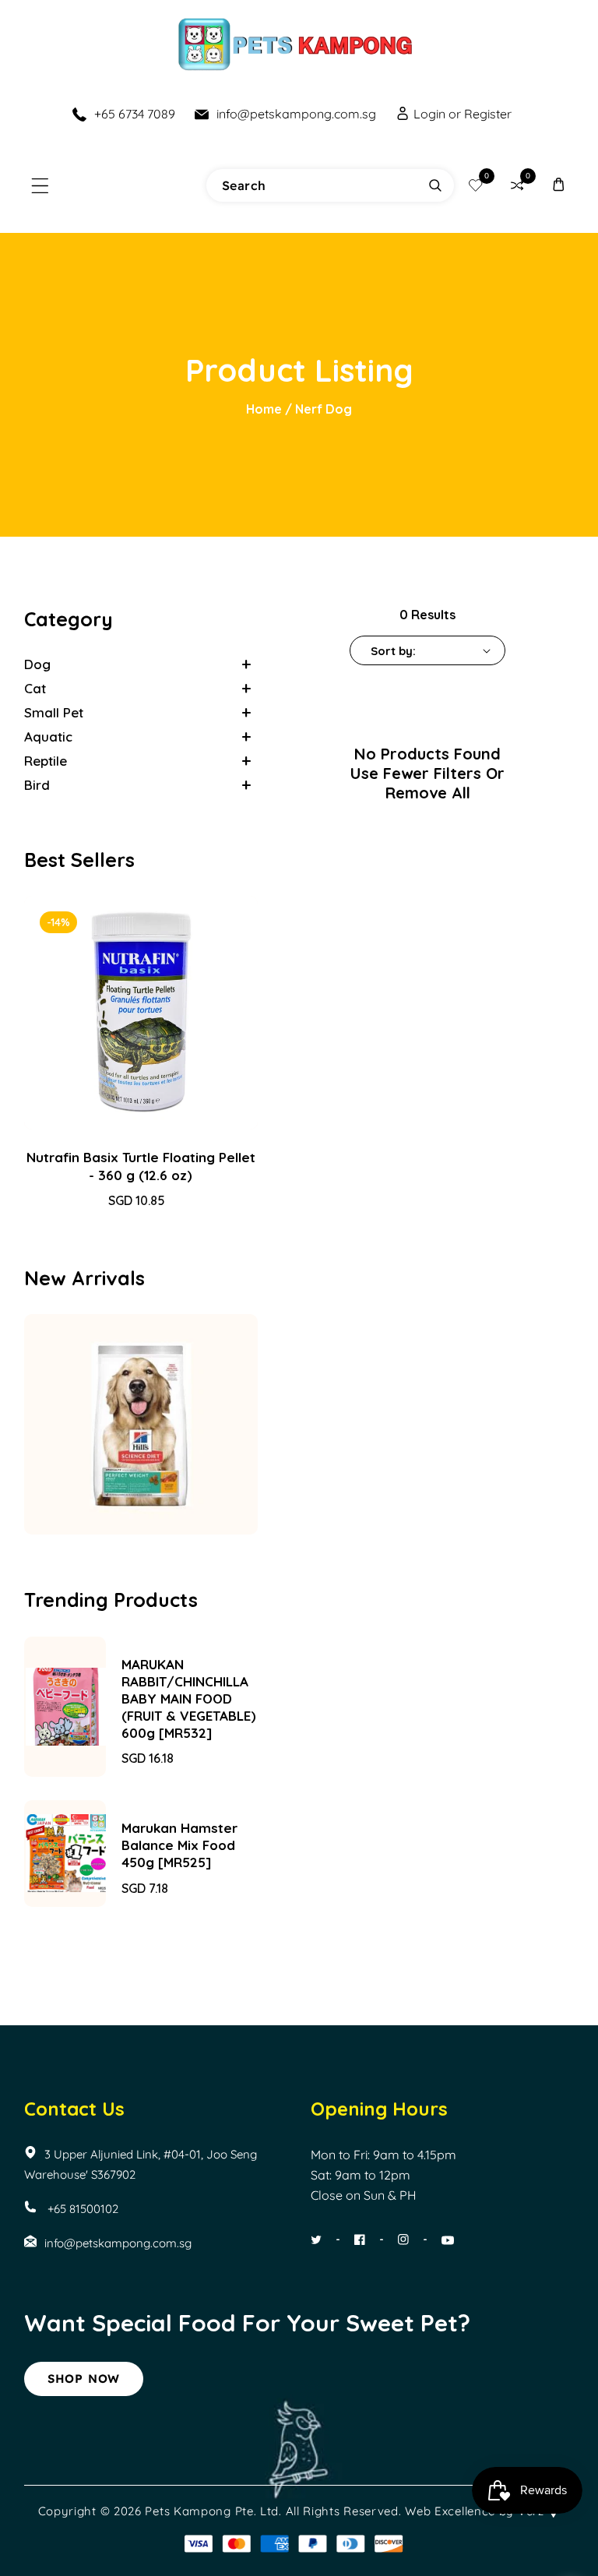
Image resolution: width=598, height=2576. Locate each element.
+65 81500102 (81, 2209)
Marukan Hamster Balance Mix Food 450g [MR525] (179, 1845)
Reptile (46, 761)
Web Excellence (450, 2511)
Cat (35, 688)
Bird (37, 785)
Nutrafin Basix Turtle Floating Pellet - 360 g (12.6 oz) (141, 1166)
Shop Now (84, 2379)
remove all (428, 793)
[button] (40, 186)
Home (264, 409)
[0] (475, 186)
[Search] (435, 185)
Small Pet (54, 712)
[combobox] (330, 185)
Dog (37, 664)
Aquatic (48, 737)
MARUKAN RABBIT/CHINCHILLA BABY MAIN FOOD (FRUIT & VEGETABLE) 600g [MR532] (189, 1699)
